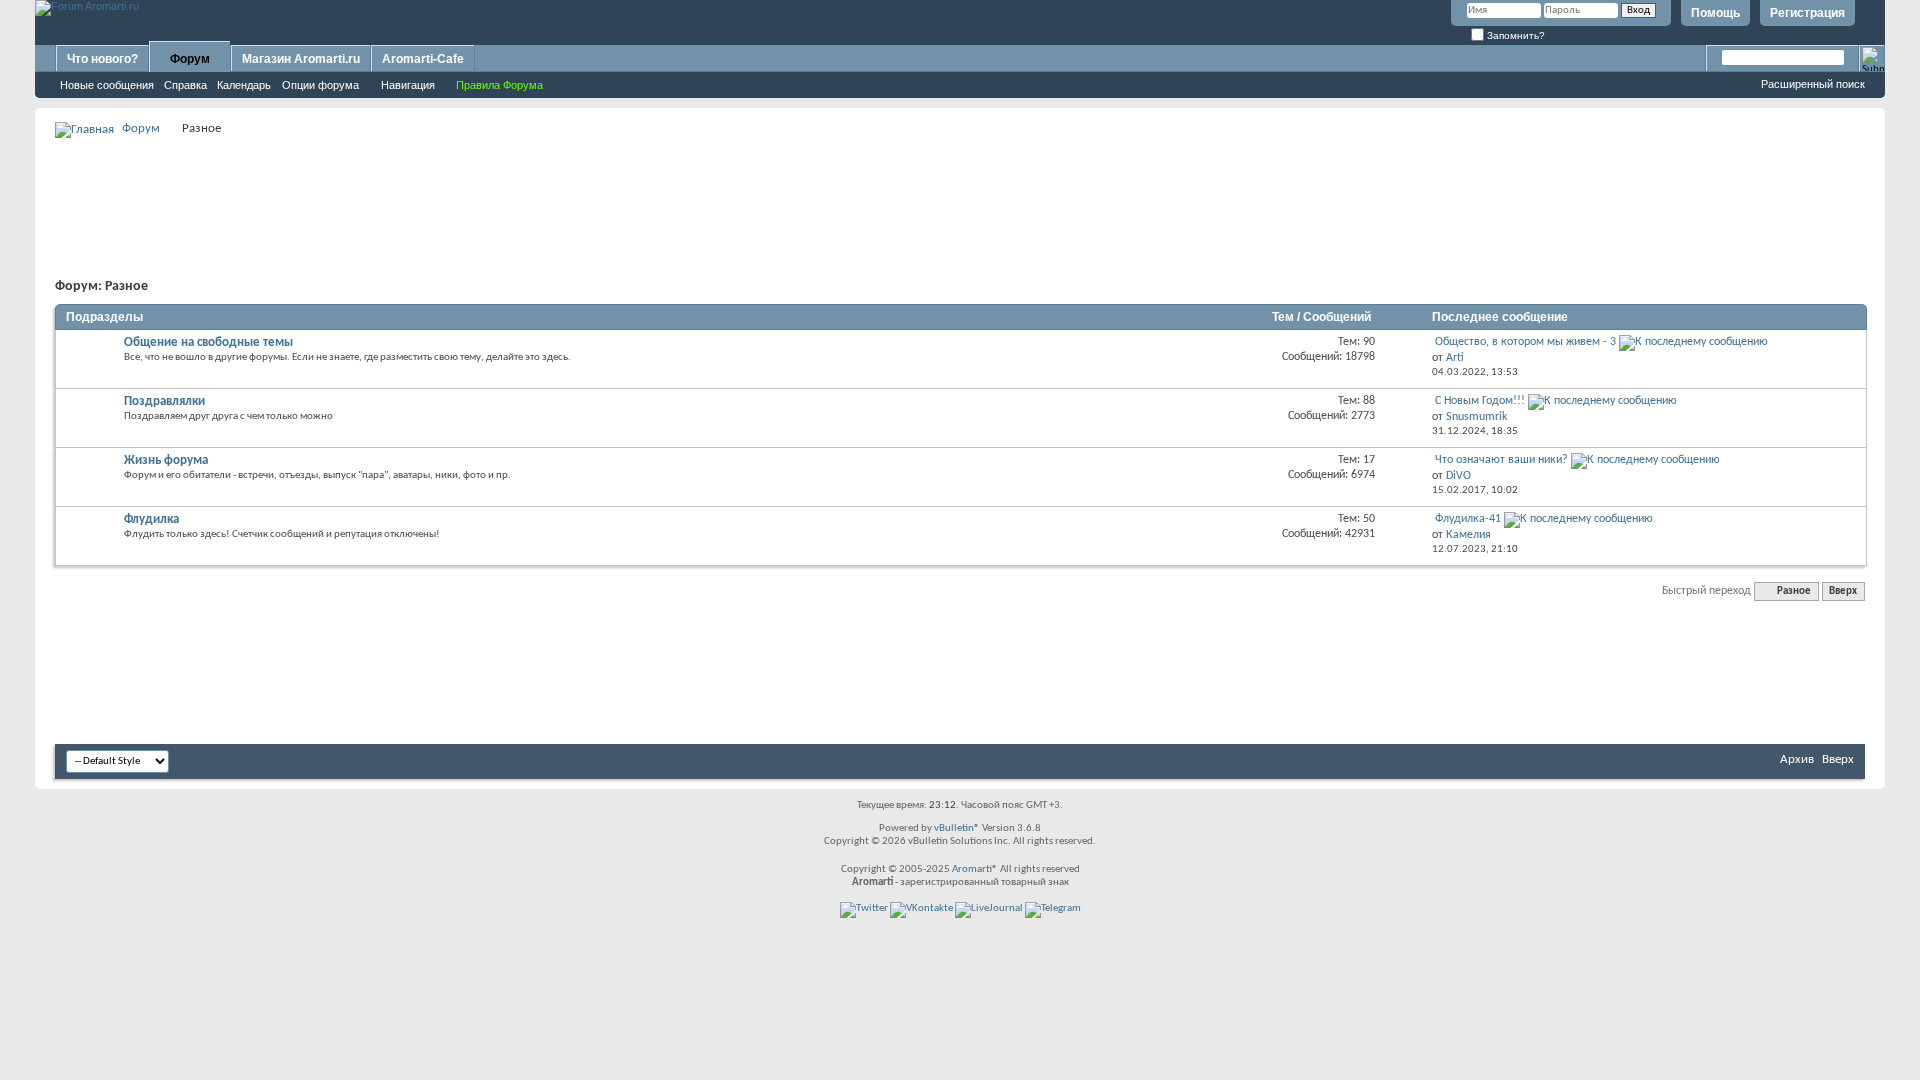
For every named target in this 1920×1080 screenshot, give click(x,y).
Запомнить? (1514, 35)
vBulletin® (957, 828)
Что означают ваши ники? (1501, 460)
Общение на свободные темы (208, 342)
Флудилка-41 (1468, 519)
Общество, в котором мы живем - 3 (1525, 342)
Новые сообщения (107, 85)
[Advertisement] (960, 186)
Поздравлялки (164, 401)
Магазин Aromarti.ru (301, 59)
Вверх (1843, 591)
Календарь (244, 85)
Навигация (408, 85)
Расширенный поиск (1813, 84)
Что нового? (102, 59)
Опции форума (320, 85)
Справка (185, 85)
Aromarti (972, 869)
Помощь (1715, 13)
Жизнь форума (166, 460)
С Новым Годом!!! (1480, 401)
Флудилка (151, 519)
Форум (190, 59)
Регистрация (1807, 13)
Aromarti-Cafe (423, 59)
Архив (1797, 759)
